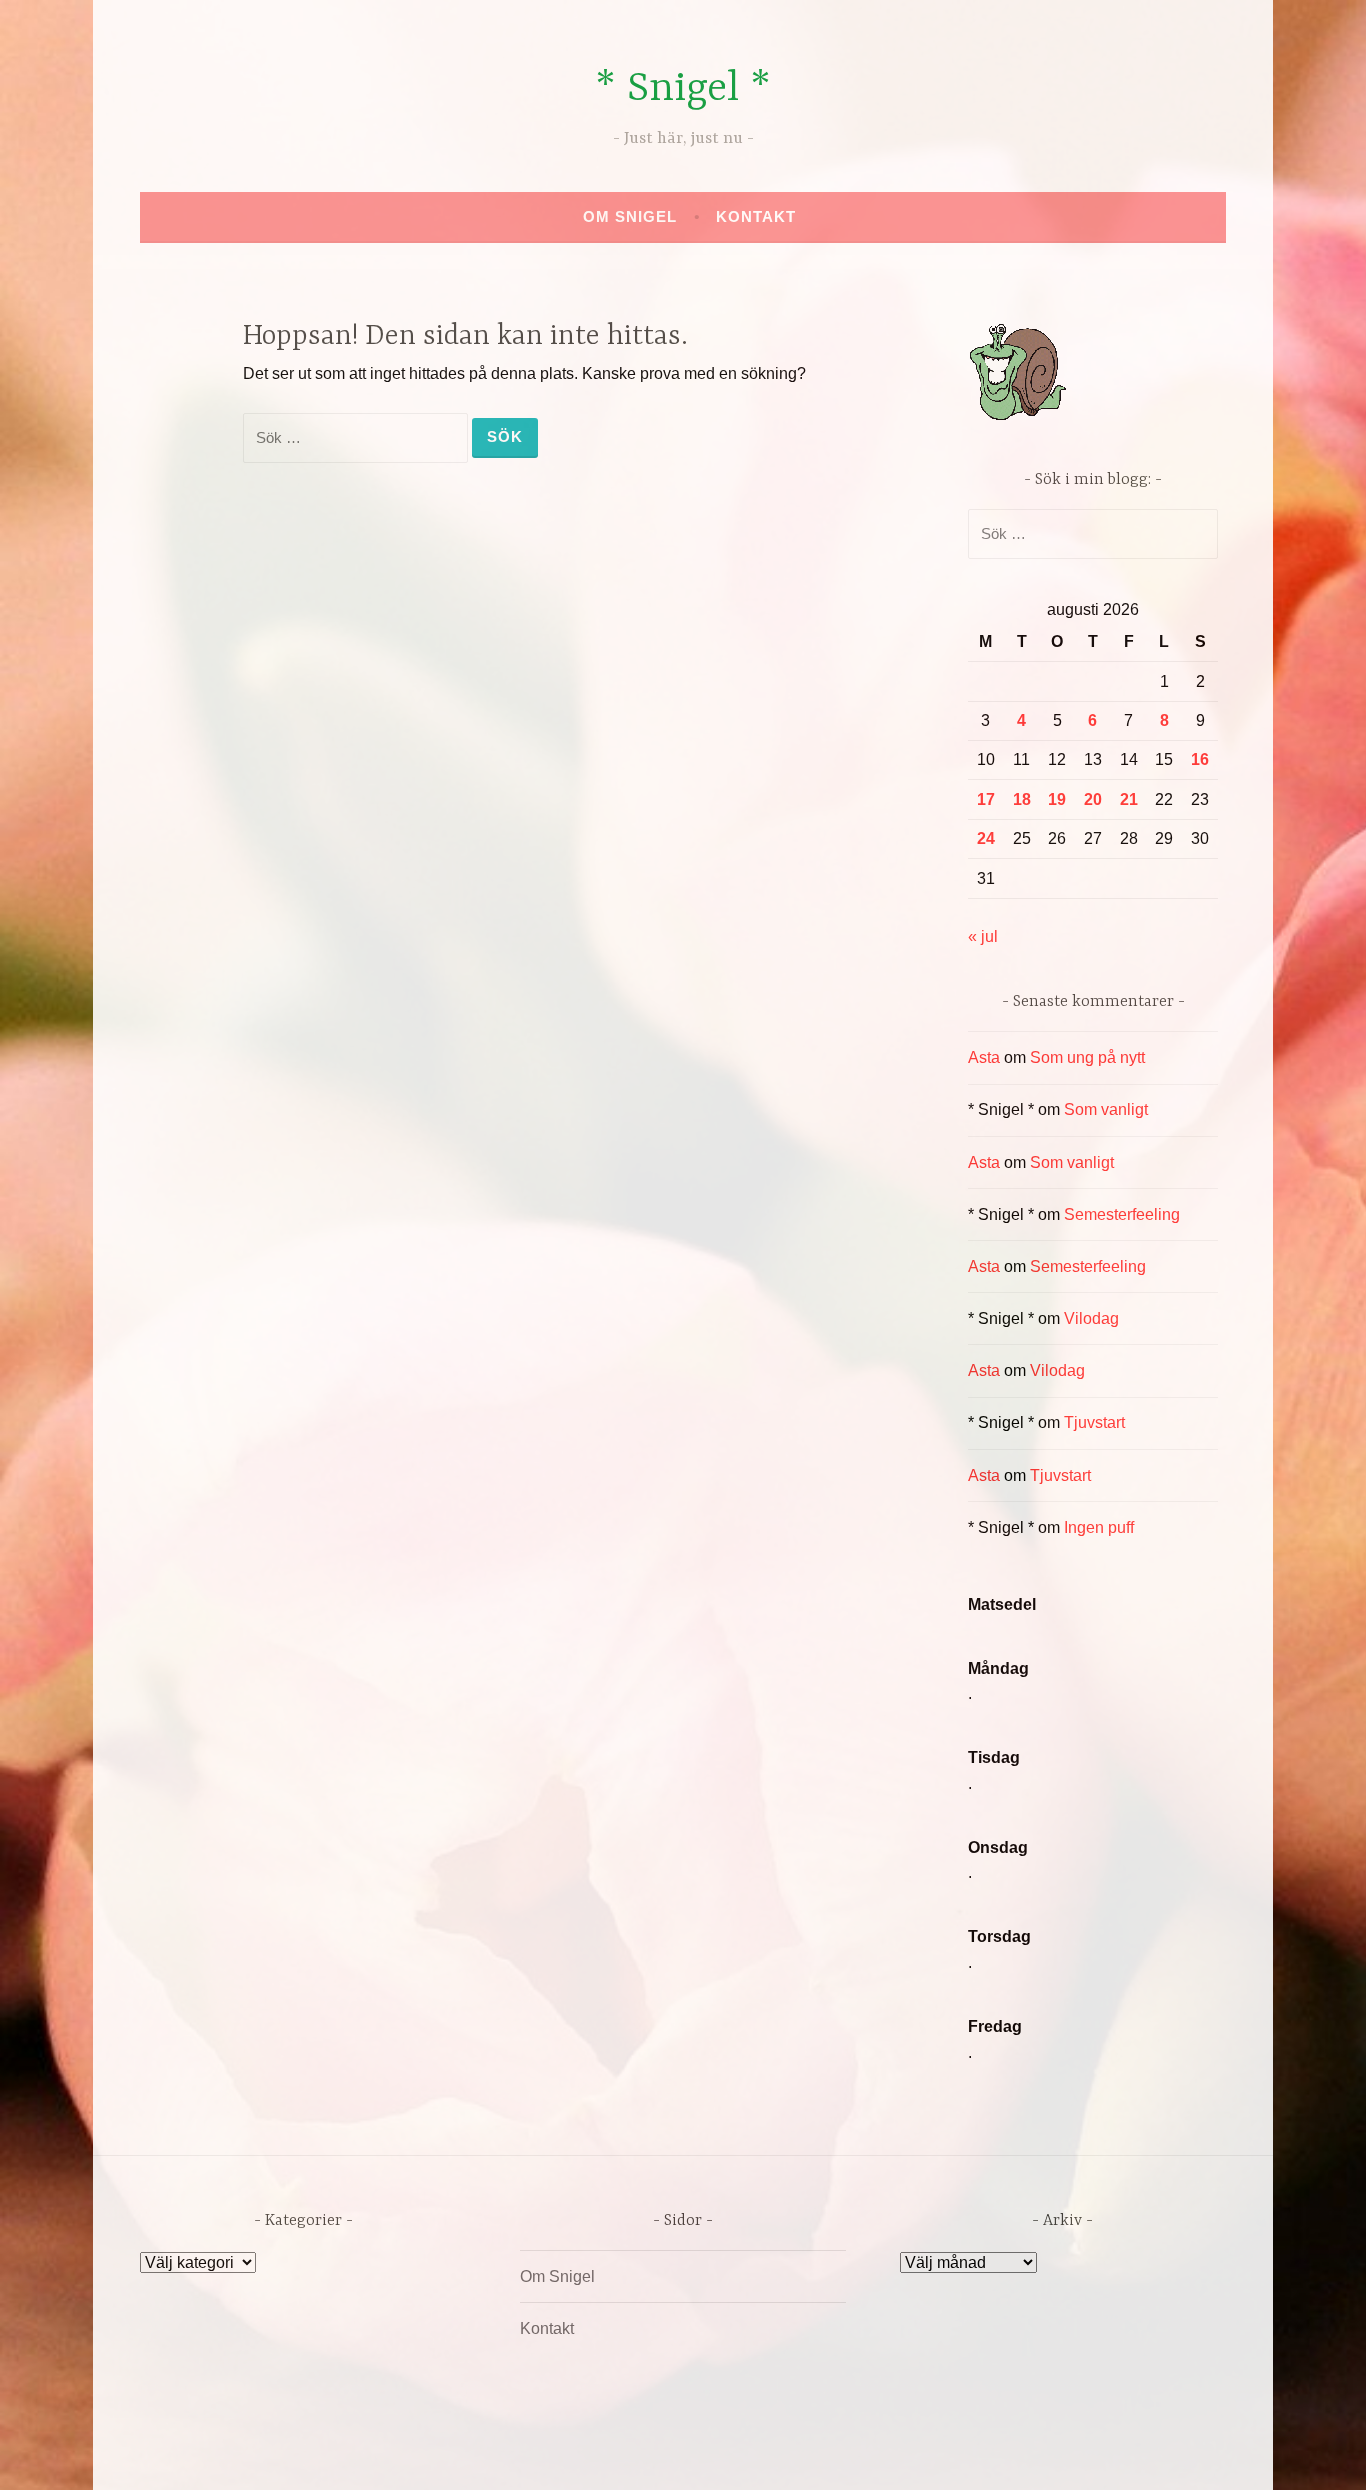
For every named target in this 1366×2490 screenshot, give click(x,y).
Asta (984, 1057)
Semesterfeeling (1122, 1214)
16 (1200, 759)
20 (1093, 799)
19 (1057, 799)
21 (1129, 799)
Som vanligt (1106, 1109)
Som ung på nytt (1087, 1057)
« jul (983, 936)
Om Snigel (630, 216)
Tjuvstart (1094, 1422)
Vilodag (1091, 1318)
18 (1022, 799)
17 (986, 799)
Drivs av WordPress (534, 2453)
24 (986, 838)
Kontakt (756, 216)
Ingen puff (1099, 1527)
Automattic (870, 2453)
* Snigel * (683, 89)
